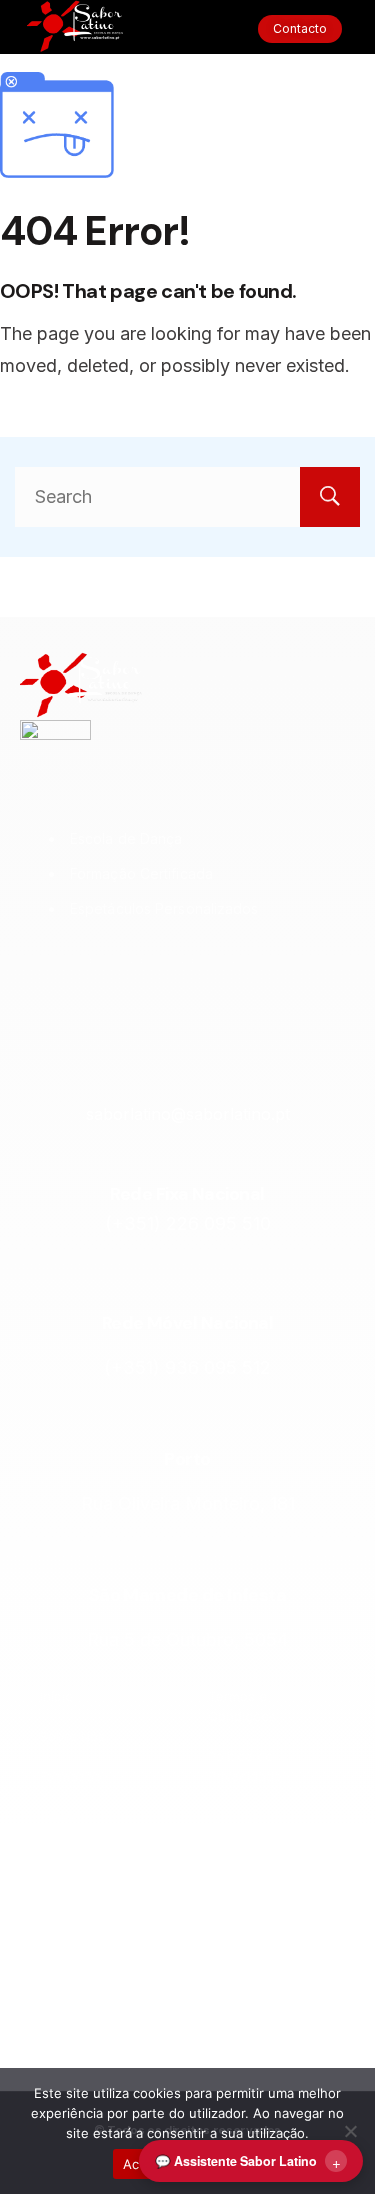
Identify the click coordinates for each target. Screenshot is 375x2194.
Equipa (61, 1896)
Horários (66, 1996)
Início (56, 1696)
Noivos (61, 1856)
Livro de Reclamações (250, 1836)
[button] (187, 29)
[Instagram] (111, 979)
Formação (71, 1776)
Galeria (62, 2036)
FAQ (220, 1886)
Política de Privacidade (245, 1766)
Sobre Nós (72, 1736)
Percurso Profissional (76, 1946)
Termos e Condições (242, 1706)
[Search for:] (187, 496)
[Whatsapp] (264, 979)
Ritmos (60, 1816)
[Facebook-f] (162, 979)
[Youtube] (213, 979)
